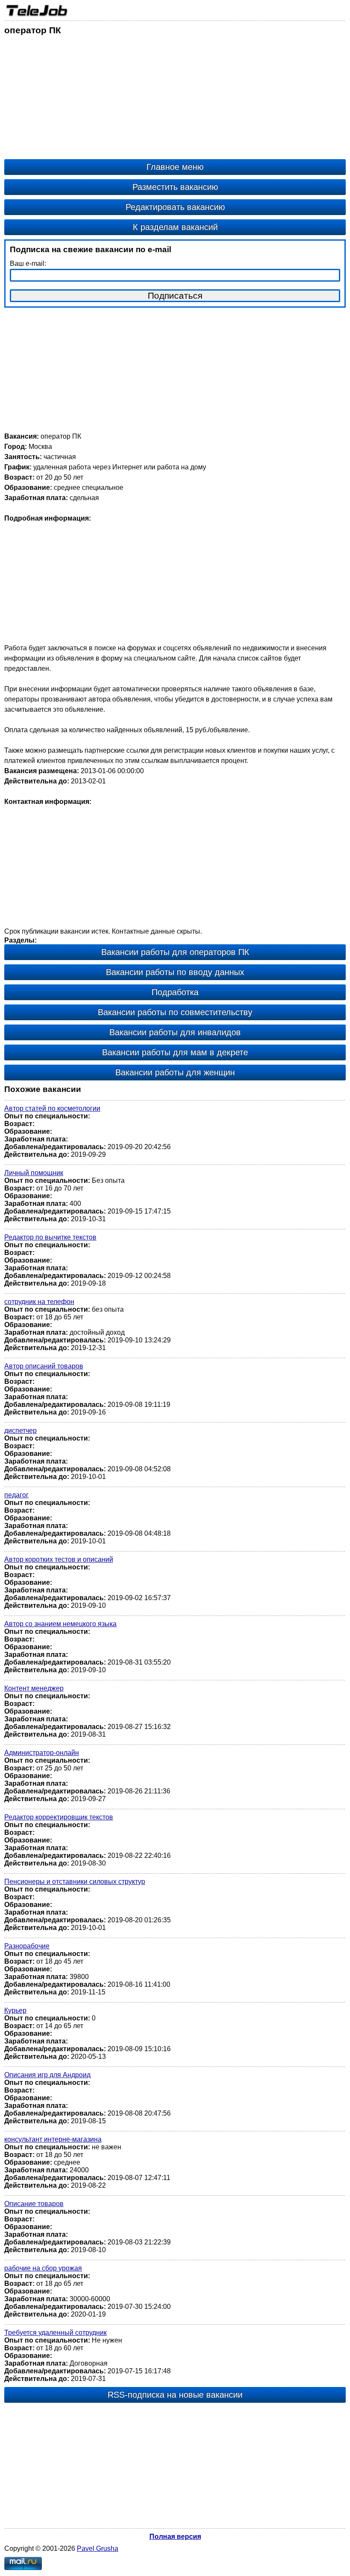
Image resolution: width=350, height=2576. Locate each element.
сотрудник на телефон (39, 1302)
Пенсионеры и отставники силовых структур (75, 1882)
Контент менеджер (34, 1688)
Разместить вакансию (175, 187)
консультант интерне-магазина (53, 2139)
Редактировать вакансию (175, 207)
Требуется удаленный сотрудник (55, 2333)
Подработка (175, 992)
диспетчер (20, 1431)
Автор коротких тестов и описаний (59, 1559)
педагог (16, 1495)
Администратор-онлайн (42, 1753)
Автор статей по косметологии (52, 1108)
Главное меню (175, 167)
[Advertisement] (175, 99)
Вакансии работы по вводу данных (175, 972)
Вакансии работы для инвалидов (175, 1032)
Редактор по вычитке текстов (50, 1237)
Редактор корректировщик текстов (59, 1817)
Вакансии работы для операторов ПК (175, 952)
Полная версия (175, 2537)
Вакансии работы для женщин (175, 1072)
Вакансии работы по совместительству (175, 1012)
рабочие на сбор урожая (43, 2268)
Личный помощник (34, 1173)
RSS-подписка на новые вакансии (175, 2395)
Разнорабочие (27, 1946)
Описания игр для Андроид (47, 2075)
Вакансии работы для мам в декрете (175, 1052)
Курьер (15, 2010)
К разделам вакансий (175, 227)
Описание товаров (34, 2204)
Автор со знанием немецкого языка (60, 1624)
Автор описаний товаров (44, 1366)
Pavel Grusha (98, 2548)
